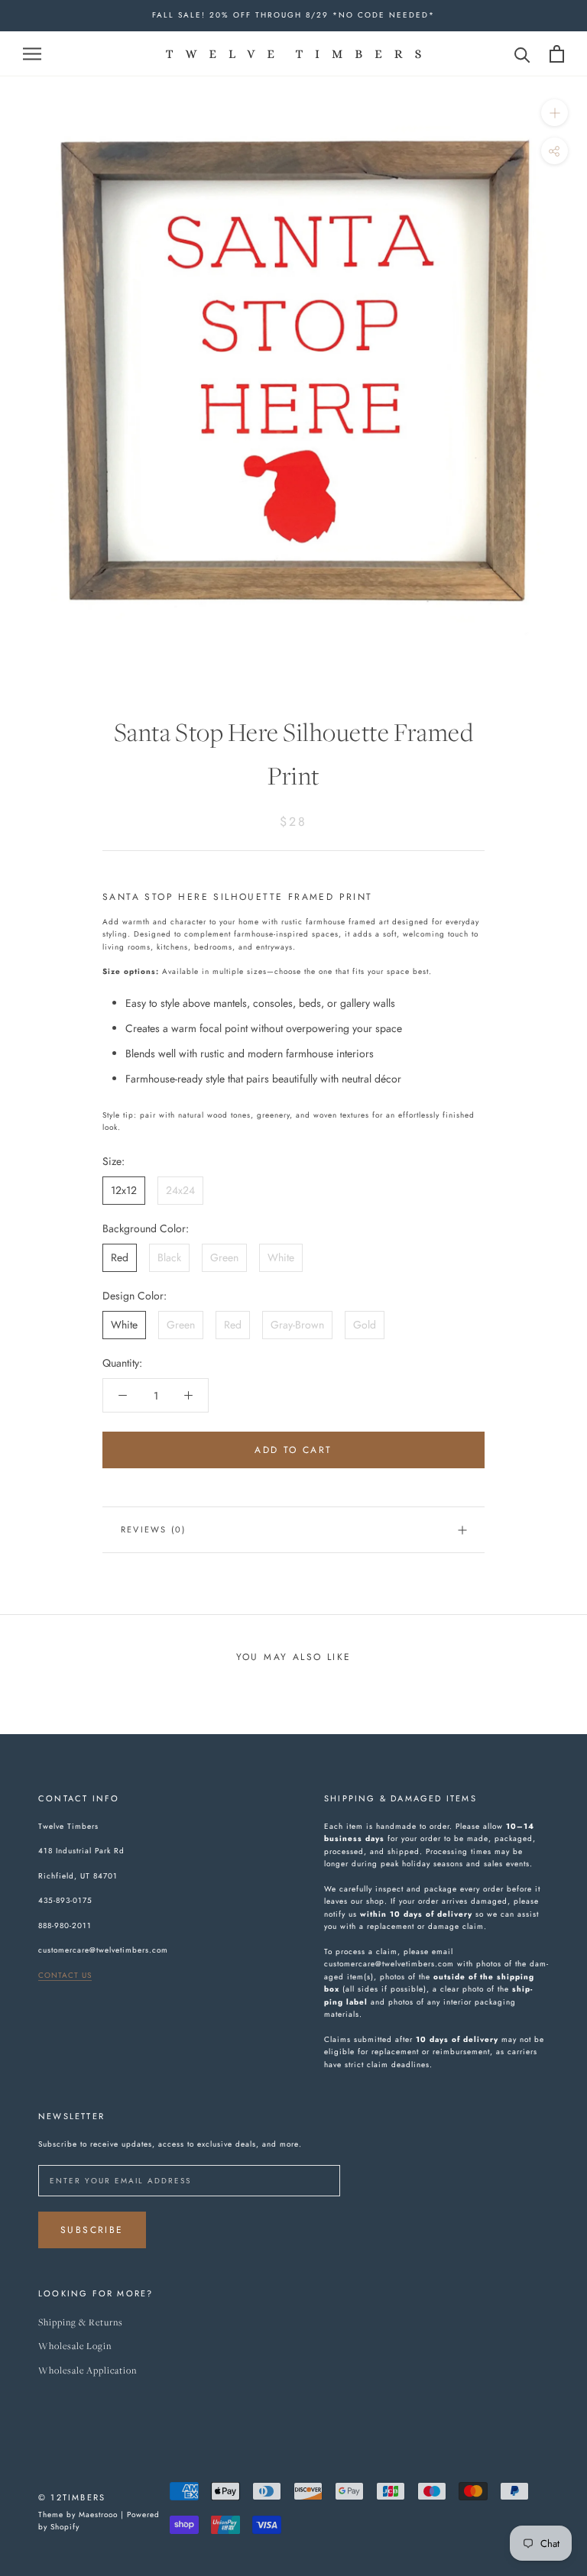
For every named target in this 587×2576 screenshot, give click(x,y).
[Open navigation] (32, 53)
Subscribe (92, 2230)
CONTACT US (65, 1975)
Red (120, 1257)
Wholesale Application (88, 2371)
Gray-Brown (297, 1325)
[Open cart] (557, 54)
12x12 (124, 1190)
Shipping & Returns (81, 2323)
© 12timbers (72, 2497)
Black (169, 1257)
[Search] (522, 54)
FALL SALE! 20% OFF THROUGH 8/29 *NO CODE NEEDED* (293, 15)
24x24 (180, 1190)
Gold (365, 1325)
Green (224, 1257)
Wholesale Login (75, 2346)
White (281, 1257)
